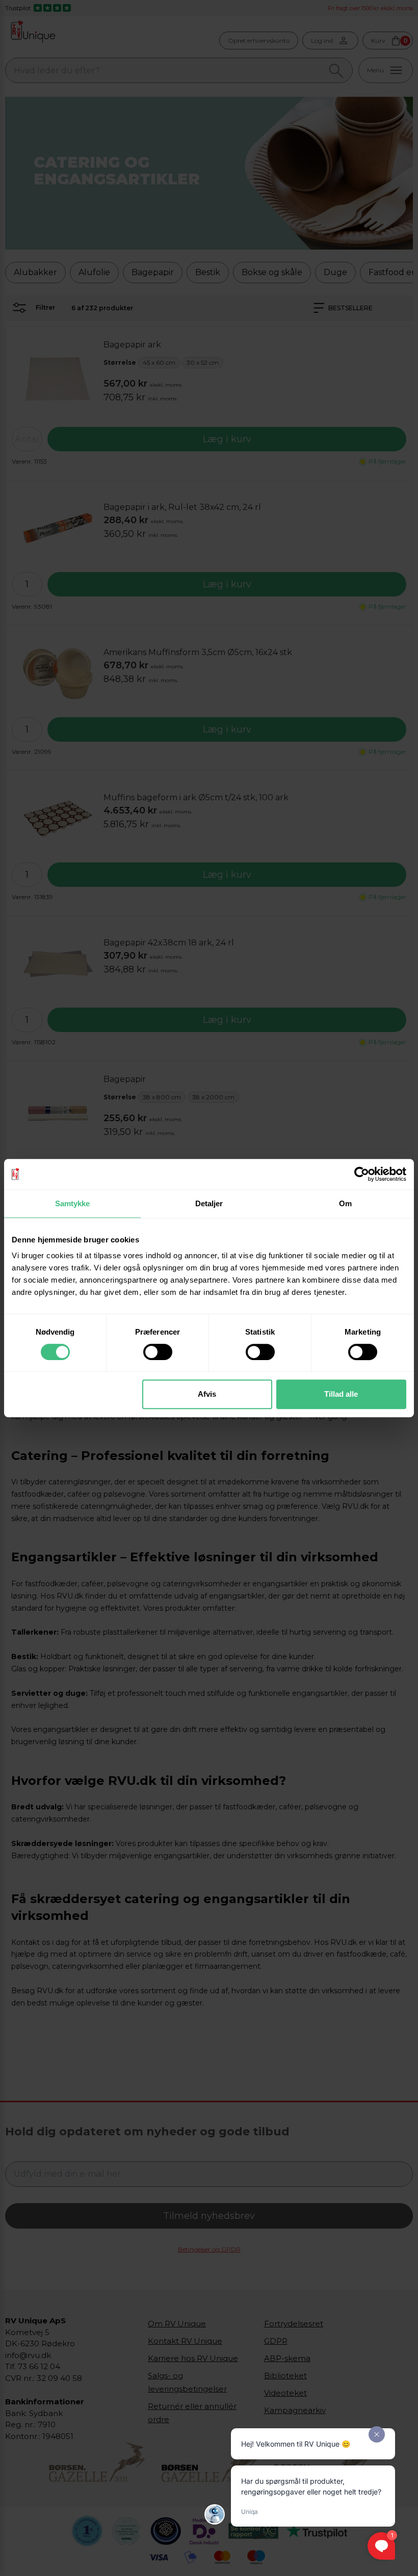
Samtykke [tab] (73, 1203)
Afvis (207, 1394)
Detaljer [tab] (209, 1203)
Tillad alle (341, 1394)
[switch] (158, 1352)
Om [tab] (345, 1203)
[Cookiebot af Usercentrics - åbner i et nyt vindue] (362, 1174)
